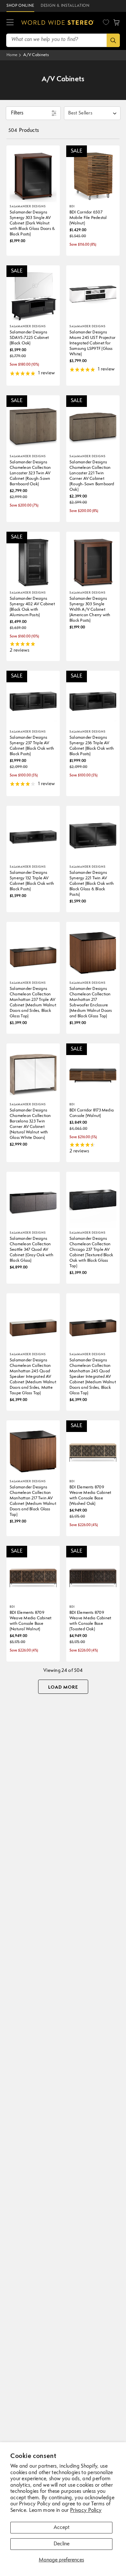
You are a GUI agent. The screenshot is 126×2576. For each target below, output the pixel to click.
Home (12, 55)
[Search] (113, 40)
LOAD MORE (63, 1687)
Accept (62, 2528)
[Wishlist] (106, 22)
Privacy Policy (86, 2511)
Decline (62, 2544)
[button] (10, 23)
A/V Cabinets (36, 55)
